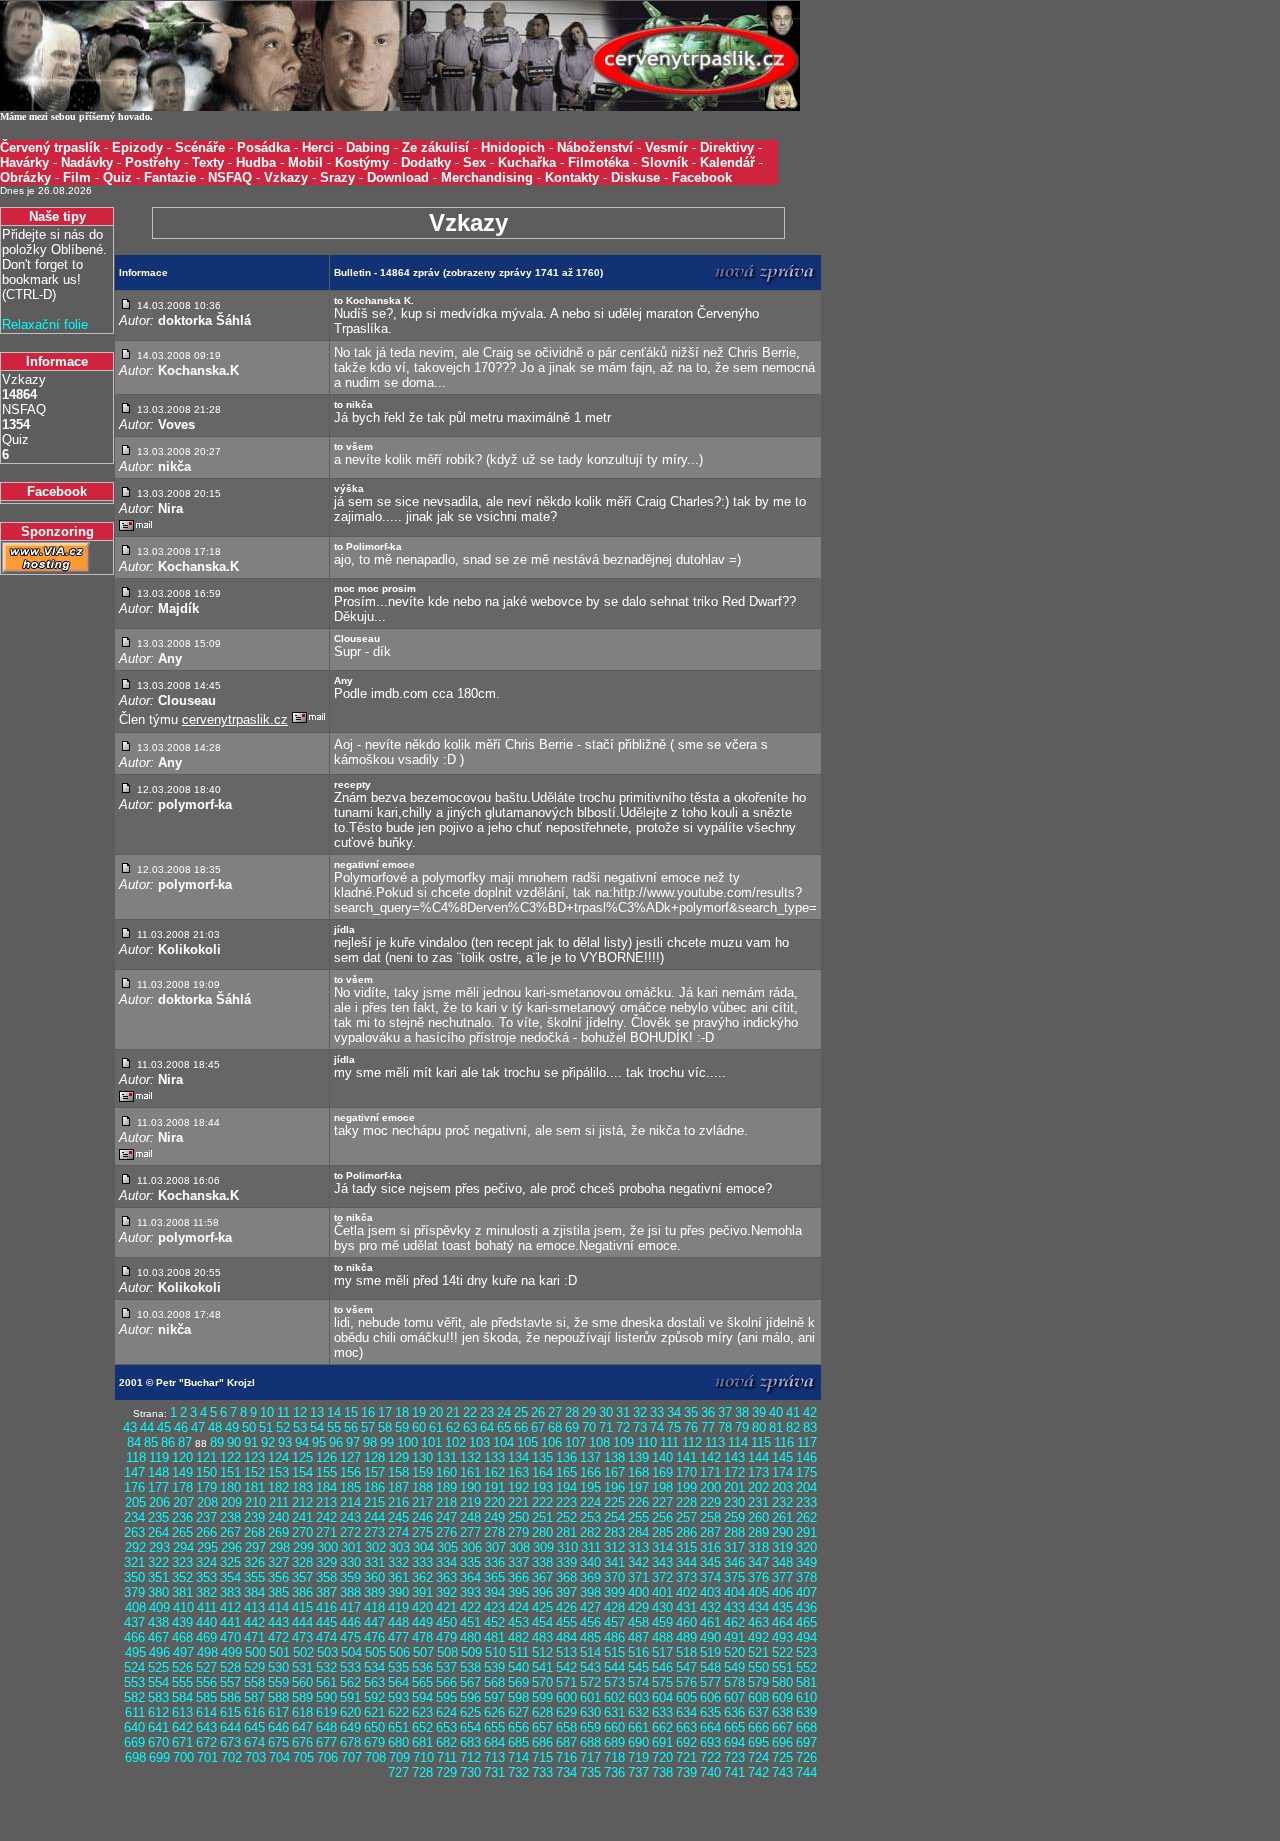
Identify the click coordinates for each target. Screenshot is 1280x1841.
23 (487, 1412)
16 (368, 1412)
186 (374, 1487)
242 (326, 1517)
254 (614, 1517)
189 (446, 1487)
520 (734, 1652)
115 (761, 1442)
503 (327, 1652)
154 (302, 1472)
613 (182, 1712)
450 (446, 1622)
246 (422, 1517)
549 (734, 1667)
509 (471, 1652)
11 (283, 1412)
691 (662, 1742)
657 (542, 1727)
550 (758, 1667)
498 (207, 1652)
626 (494, 1712)
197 (638, 1487)
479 (446, 1637)
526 (182, 1667)
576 (686, 1682)
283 (614, 1532)
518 (686, 1652)
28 (572, 1412)
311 (591, 1547)
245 (398, 1517)
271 (326, 1532)
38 (742, 1412)
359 (350, 1577)
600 (566, 1697)
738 (662, 1772)
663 (686, 1727)
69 (572, 1427)
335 (470, 1562)
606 (710, 1697)
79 (742, 1427)
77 (708, 1427)
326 (254, 1562)
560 (302, 1682)
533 (350, 1667)
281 (566, 1532)
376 (758, 1577)
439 (182, 1622)
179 (206, 1487)
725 (782, 1757)
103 (479, 1442)
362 (422, 1577)
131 (446, 1457)
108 (599, 1442)
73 (640, 1427)
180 (230, 1487)
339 (566, 1562)
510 (495, 1652)
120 (182, 1457)
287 (710, 1532)
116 (784, 1442)
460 (686, 1622)
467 (158, 1637)
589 (302, 1697)
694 (734, 1742)
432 (710, 1607)
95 (319, 1442)
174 (782, 1472)
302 (375, 1547)
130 (422, 1457)
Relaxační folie (45, 324)
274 (398, 1532)
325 (230, 1562)
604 (662, 1697)
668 (806, 1727)
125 (302, 1457)
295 (207, 1547)
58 (385, 1427)
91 (251, 1442)
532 (326, 1667)
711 (447, 1757)
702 (231, 1757)
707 (351, 1757)
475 (350, 1637)
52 (283, 1427)
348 (782, 1562)
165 (566, 1472)
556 (206, 1682)
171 (710, 1472)
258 (710, 1517)
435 (782, 1607)
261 (782, 1517)
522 (782, 1652)
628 (542, 1712)
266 (206, 1532)
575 (662, 1682)
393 (470, 1592)
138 (614, 1457)
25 (521, 1412)
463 (758, 1622)
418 (374, 1607)
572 (590, 1682)
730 (470, 1772)
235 (158, 1517)
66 (521, 1427)
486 (614, 1637)
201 (734, 1487)
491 (734, 1637)
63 (470, 1427)
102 (455, 1442)
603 (638, 1697)
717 (590, 1757)
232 (782, 1502)
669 (134, 1742)
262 (806, 1517)
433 (734, 1607)
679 (374, 1742)
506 (399, 1652)
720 (662, 1757)
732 (518, 1772)
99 (387, 1442)
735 (590, 1772)
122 (230, 1457)
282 (590, 1532)
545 (638, 1667)
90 (234, 1442)
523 (806, 1652)
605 (686, 1697)
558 (254, 1682)
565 (422, 1682)
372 (662, 1577)
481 (494, 1637)
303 (399, 1547)
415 (302, 1607)
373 (686, 1577)
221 (518, 1502)
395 (518, 1592)
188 (422, 1487)
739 (686, 1772)
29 (589, 1412)
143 (734, 1457)
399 (614, 1592)
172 (734, 1472)
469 (206, 1637)
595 (446, 1697)
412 (230, 1607)
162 (494, 1472)
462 (734, 1622)
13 (317, 1412)
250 (518, 1517)
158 (398, 1472)
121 (206, 1457)
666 (758, 1727)
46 (181, 1427)
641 (158, 1727)
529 (254, 1667)
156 (350, 1472)
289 (758, 1532)
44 (147, 1427)
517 (662, 1652)
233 (806, 1502)
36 (708, 1412)
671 (182, 1742)
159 (422, 1472)
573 (614, 1682)
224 (590, 1502)
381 (182, 1592)
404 (734, 1592)
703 (255, 1757)
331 (374, 1562)
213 (326, 1502)
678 (350, 1742)
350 (134, 1577)
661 (638, 1727)
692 (686, 1742)
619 (326, 1712)
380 (158, 1592)
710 (423, 1757)
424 (518, 1607)
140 (662, 1457)
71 (606, 1427)
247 (446, 1517)
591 (350, 1697)
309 (543, 1547)
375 (734, 1577)
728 (422, 1772)
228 (686, 1502)
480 (470, 1637)
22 (470, 1412)
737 (638, 1772)
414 (278, 1607)
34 (674, 1412)
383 (230, 1592)
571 (566, 1682)
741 (734, 1772)
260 (758, 1517)
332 (398, 1562)
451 (470, 1622)
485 (590, 1637)
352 (182, 1577)
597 (494, 1697)
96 (336, 1442)
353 (206, 1577)
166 (590, 1472)
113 (715, 1442)
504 (351, 1652)
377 (782, 1577)
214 (350, 1502)
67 (538, 1427)
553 (134, 1682)
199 (686, 1487)
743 (782, 1772)
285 (662, 1532)
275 (422, 1532)
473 (302, 1637)
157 (374, 1472)
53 (300, 1427)
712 (470, 1757)
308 (519, 1547)
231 (758, 1502)
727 (398, 1772)
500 (255, 1652)
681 (422, 1742)
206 (159, 1502)
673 (230, 1742)
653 (446, 1727)
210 (255, 1502)
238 (230, 1517)
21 (453, 1412)
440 (206, 1622)
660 (614, 1727)
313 (638, 1547)
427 (590, 1607)
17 (385, 1412)
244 (374, 1517)
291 (806, 1532)
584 (182, 1697)
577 (710, 1682)
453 (518, 1622)
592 (374, 1697)
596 (470, 1697)
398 (590, 1592)
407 (806, 1592)
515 (614, 1652)
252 (566, 1517)
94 (302, 1442)
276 (446, 1532)
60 (419, 1427)
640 (134, 1727)
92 (268, 1442)
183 (302, 1487)
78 (725, 1427)
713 (494, 1757)
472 (278, 1637)
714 (518, 1757)
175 (806, 1472)
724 (758, 1757)
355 (254, 1577)
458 (638, 1622)
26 (538, 1412)
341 (614, 1562)
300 (327, 1547)
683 (470, 1742)
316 (710, 1547)
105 (527, 1442)
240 (278, 1517)
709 (399, 1757)
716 (566, 1757)
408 (135, 1607)
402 (686, 1592)
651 (398, 1727)
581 (806, 1682)
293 (159, 1547)
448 (398, 1622)
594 (422, 1697)
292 (135, 1547)
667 (782, 1727)
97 (353, 1442)
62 (453, 1427)
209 (231, 1502)
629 (566, 1712)
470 (230, 1637)
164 (542, 1472)
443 (278, 1622)
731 (494, 1772)
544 (614, 1667)
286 (686, 1532)
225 (614, 1502)
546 (662, 1667)
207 (183, 1502)
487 (638, 1637)
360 (374, 1577)
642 (182, 1727)
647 (302, 1727)
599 (542, 1697)
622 (398, 1712)
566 (446, 1682)
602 (614, 1697)
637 (758, 1712)
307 (495, 1547)
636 (734, 1712)
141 (686, 1457)
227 (662, 1502)
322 (158, 1562)
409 (159, 1607)
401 (662, 1592)
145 (782, 1457)
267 (230, 1532)
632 (638, 1712)
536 (422, 1667)
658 (566, 1727)
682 (446, 1742)
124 (278, 1457)
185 (350, 1487)
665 (734, 1727)
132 (470, 1457)
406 (782, 1592)
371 (638, 1577)
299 (303, 1547)
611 (135, 1712)
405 (758, 1592)
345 (710, 1562)
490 (710, 1637)
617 (278, 1712)
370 (614, 1577)
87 (185, 1442)
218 (446, 1502)
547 (686, 1667)
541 (542, 1667)
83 (810, 1427)
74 (657, 1427)
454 (542, 1622)
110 (647, 1442)
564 (398, 1682)
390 (398, 1592)
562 (350, 1682)
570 (542, 1682)
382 (206, 1592)
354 (230, 1577)
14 (334, 1412)
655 (494, 1727)
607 (734, 1697)
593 (398, 1697)
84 (134, 1442)
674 (254, 1742)
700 (183, 1757)
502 (303, 1652)
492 (758, 1637)
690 (638, 1742)
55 (334, 1427)
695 (758, 1742)
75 (674, 1427)
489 (686, 1637)
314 (662, 1547)
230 (734, 1502)
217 (422, 1502)
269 (278, 1532)
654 (470, 1727)
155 (326, 1472)
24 (504, 1412)
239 (254, 1517)
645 (254, 1727)
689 (614, 1742)
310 (567, 1547)
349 (806, 1562)
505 (375, 1652)
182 (278, 1487)
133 (494, 1457)
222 (542, 1502)
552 (806, 1667)
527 (206, 1667)
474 (326, 1637)
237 (206, 1517)
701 (207, 1757)
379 (134, 1592)
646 (278, 1727)
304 (423, 1547)
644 (230, 1727)
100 (407, 1442)
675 (278, 1742)
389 (374, 1592)
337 (518, 1562)
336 (494, 1562)
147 (134, 1472)
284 (638, 1532)
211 (279, 1502)
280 (542, 1532)
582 (134, 1697)
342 (638, 1562)
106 (551, 1442)
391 (422, 1592)
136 (566, 1457)
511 (519, 1652)
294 (183, 1547)
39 (759, 1412)
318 (758, 1547)
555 (182, 1682)
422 (470, 1607)
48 (215, 1427)
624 (446, 1712)
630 (590, 1712)
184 (326, 1487)
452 (494, 1622)
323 (182, 1562)
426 (566, 1607)
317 (734, 1547)
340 (590, 1562)
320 (806, 1547)
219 (470, 1502)
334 (446, 1562)
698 (135, 1757)
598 (518, 1697)
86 (168, 1442)
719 (638, 1757)
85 (151, 1442)
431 (686, 1607)
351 (158, 1577)
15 (351, 1412)
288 (734, 1532)
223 (566, 1502)
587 (254, 1697)
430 (662, 1607)
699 (159, 1757)
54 (317, 1427)
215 (374, 1502)
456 (590, 1622)
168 (638, 1472)
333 (422, 1562)
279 (518, 1532)
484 (566, 1637)
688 (590, 1742)
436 (806, 1607)
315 (686, 1547)
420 (422, 1607)
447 (374, 1622)
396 (542, 1592)
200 (710, 1487)
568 (494, 1682)
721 (686, 1757)
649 (350, 1727)
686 (542, 1742)
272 (350, 1532)
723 (734, 1757)
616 (254, 1712)
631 (614, 1712)
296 (231, 1547)
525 (158, 1667)
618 (302, 1712)
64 (487, 1427)
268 (254, 1532)
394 (494, 1592)
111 (669, 1442)
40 (776, 1412)
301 (351, 1547)
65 (504, 1427)
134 (518, 1457)
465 (806, 1622)
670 (158, 1742)
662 (662, 1727)
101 (431, 1442)
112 (692, 1442)
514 (590, 1652)
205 (135, 1502)
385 (278, 1592)
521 (758, 1652)
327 (278, 1562)
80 (759, 1427)
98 (370, 1442)
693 (710, 1742)
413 (254, 1607)
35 (691, 1412)
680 (398, 1742)
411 (207, 1607)
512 (542, 1652)
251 (542, 1517)
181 (254, 1487)
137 (590, 1457)
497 (183, 1652)
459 (662, 1622)
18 (402, 1412)
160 (446, 1472)
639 (806, 1712)
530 (278, 1667)
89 (217, 1442)
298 (279, 1547)
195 (590, 1487)
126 (326, 1457)
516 (638, 1652)
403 (710, 1592)
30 (606, 1412)
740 (710, 1772)
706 (327, 1757)
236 (182, 1517)
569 (518, 1682)
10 (267, 1412)
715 (542, 1757)
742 (758, 1772)
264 (158, 1532)
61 (436, 1427)
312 (614, 1547)
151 (230, 1472)
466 (134, 1637)
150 (206, 1472)
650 (374, 1727)
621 (374, 1712)
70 (589, 1427)
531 (302, 1667)
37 (725, 1412)
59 (402, 1427)
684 (494, 1742)
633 (662, 1712)
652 (422, 1727)
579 (758, 1682)
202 (758, 1487)
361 (398, 1577)
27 (555, 1412)
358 (326, 1577)
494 (806, 1637)
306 (471, 1547)
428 (614, 1607)
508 (447, 1652)
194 (566, 1487)
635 (710, 1712)
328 (302, 1562)
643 (206, 1727)
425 (542, 1607)
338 (542, 1562)
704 (279, 1757)
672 (206, 1742)
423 (494, 1607)
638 (782, 1712)
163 (518, 1472)
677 (326, 1742)
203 (782, 1487)
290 (782, 1532)
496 (159, 1652)
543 (590, 1667)
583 (158, 1697)
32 (640, 1412)
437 (134, 1622)
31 (623, 1412)
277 (470, 1532)
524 (134, 1667)
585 (206, 1697)
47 (198, 1427)
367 (542, 1577)
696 (782, 1742)
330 (350, 1562)
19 (419, 1412)
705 (303, 1757)
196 (614, 1487)
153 (278, 1472)
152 (254, 1472)
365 (494, 1577)
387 (326, 1592)
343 (662, 1562)
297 (255, 1547)
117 (807, 1442)
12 (300, 1412)
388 (350, 1592)
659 (590, 1727)
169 (662, 1472)
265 (182, 1532)
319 (782, 1547)
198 (662, 1487)
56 (351, 1427)
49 (232, 1427)
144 (758, 1457)
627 (518, 1712)
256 (662, 1517)
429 (638, 1607)
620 (350, 1712)
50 (249, 1427)
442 (254, 1622)
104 (503, 1442)
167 (614, 1472)
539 (494, 1667)
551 (782, 1667)
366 (518, 1577)
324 (206, 1562)
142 (710, 1457)
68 (555, 1427)
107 (575, 1442)
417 (350, 1607)
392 (446, 1592)
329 (326, 1562)
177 (158, 1487)
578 (734, 1682)
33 (657, 1412)
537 (446, 1667)
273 (374, 1532)
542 (566, 1667)
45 (164, 1427)
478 (422, 1637)
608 (758, 1697)
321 (134, 1562)
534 (374, 1667)
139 (638, 1457)
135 (542, 1457)
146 (806, 1457)
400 (638, 1592)
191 (494, 1487)
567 (470, 1682)
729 (446, 1772)
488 (662, 1637)
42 (810, 1412)
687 (566, 1742)
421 (446, 1607)
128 (374, 1457)
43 (130, 1427)
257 (686, 1517)
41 (793, 1412)
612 (158, 1712)
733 (542, 1772)
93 (285, 1442)
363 (446, 1577)
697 (806, 1742)
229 (710, 1502)
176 (134, 1487)
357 (302, 1577)
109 (623, 1442)
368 (566, 1577)
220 (494, 1502)
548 (710, 1667)
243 (350, 1517)
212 (302, 1502)
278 (494, 1532)
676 (302, 1742)
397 (566, 1592)
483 (542, 1637)
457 (614, 1622)
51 (266, 1427)
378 (806, 1577)
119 (159, 1457)
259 (734, 1517)
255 (638, 1517)
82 (793, 1427)
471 (254, 1637)
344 (686, 1562)
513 (566, 1652)
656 (518, 1727)
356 (278, 1577)
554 (158, 1682)
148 (158, 1472)
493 (782, 1637)
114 (738, 1442)
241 (302, 1517)
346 (734, 1562)
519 (710, 1652)
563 (374, 1682)
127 (350, 1457)
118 (136, 1457)
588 (278, 1697)
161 (470, 1472)
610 (806, 1697)
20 (436, 1412)
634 (686, 1712)
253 (590, 1517)
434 (758, 1607)
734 (566, 1772)
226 (638, 1502)
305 (447, 1547)
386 (302, 1592)
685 (518, 1742)
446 (350, 1622)
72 (623, 1427)
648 (326, 1727)
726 (806, 1757)
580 (782, 1682)
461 (710, 1622)
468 (182, 1637)
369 (590, 1577)
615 (230, 1712)
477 (398, 1637)
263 (134, 1532)
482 (518, 1637)
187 (398, 1487)
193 (542, 1487)
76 (691, 1427)
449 (422, 1622)
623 (422, 1712)
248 (470, 1517)
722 (710, 1757)
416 (326, 1607)
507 (423, 1652)
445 (326, 1622)
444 (302, 1622)
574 (638, 1682)
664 (710, 1727)
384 (254, 1592)
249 (494, 1517)
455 (566, 1622)
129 (398, 1457)
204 (806, 1487)
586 (230, 1697)
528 (230, 1667)
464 (782, 1622)
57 (368, 1427)
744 (806, 1772)
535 (398, 1667)
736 (614, 1772)
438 (158, 1622)
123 (254, 1457)
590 (326, 1697)
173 (758, 1472)
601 (590, 1697)
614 (206, 1712)
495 (135, 1652)
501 (279, 1652)
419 (398, 1607)
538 (470, 1667)
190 (470, 1487)
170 (686, 1472)
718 (614, 1757)
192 (518, 1487)
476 (374, 1637)
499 (231, 1652)
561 (326, 1682)
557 (230, 1682)
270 (302, 1532)
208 (207, 1502)
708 (375, 1757)
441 (230, 1622)
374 (710, 1577)
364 (470, 1577)
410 (183, 1607)
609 (782, 1697)
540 (518, 1667)
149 (182, 1472)
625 (470, 1712)
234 (134, 1517)
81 (776, 1427)
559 (278, 1682)
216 (398, 1502)
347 (758, 1562)
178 (182, 1487)
